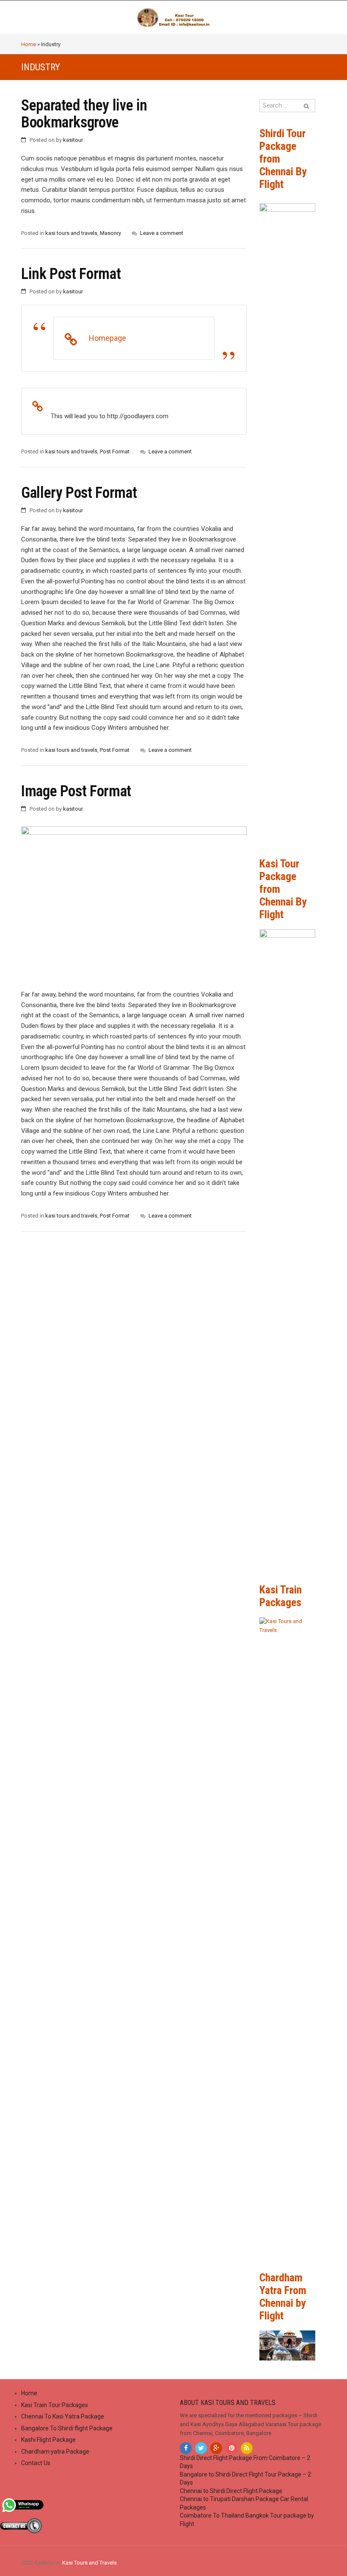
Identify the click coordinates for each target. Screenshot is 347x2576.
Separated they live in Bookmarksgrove (84, 114)
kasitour (73, 140)
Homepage (107, 338)
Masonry (110, 233)
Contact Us (36, 2463)
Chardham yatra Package (55, 2452)
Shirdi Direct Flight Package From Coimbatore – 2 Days (245, 2462)
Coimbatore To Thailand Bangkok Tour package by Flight (247, 2520)
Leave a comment (162, 233)
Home (29, 44)
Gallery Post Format (79, 493)
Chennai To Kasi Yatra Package (63, 2416)
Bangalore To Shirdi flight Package (67, 2428)
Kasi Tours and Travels (90, 2563)
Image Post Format (76, 791)
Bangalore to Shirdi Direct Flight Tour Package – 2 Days (245, 2479)
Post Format (115, 451)
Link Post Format (71, 274)
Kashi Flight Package (48, 2440)
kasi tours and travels (71, 233)
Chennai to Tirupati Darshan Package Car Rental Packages (244, 2503)
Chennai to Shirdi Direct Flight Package (231, 2491)
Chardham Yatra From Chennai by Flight (283, 2297)
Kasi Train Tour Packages (55, 2405)
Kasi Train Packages (281, 1596)
